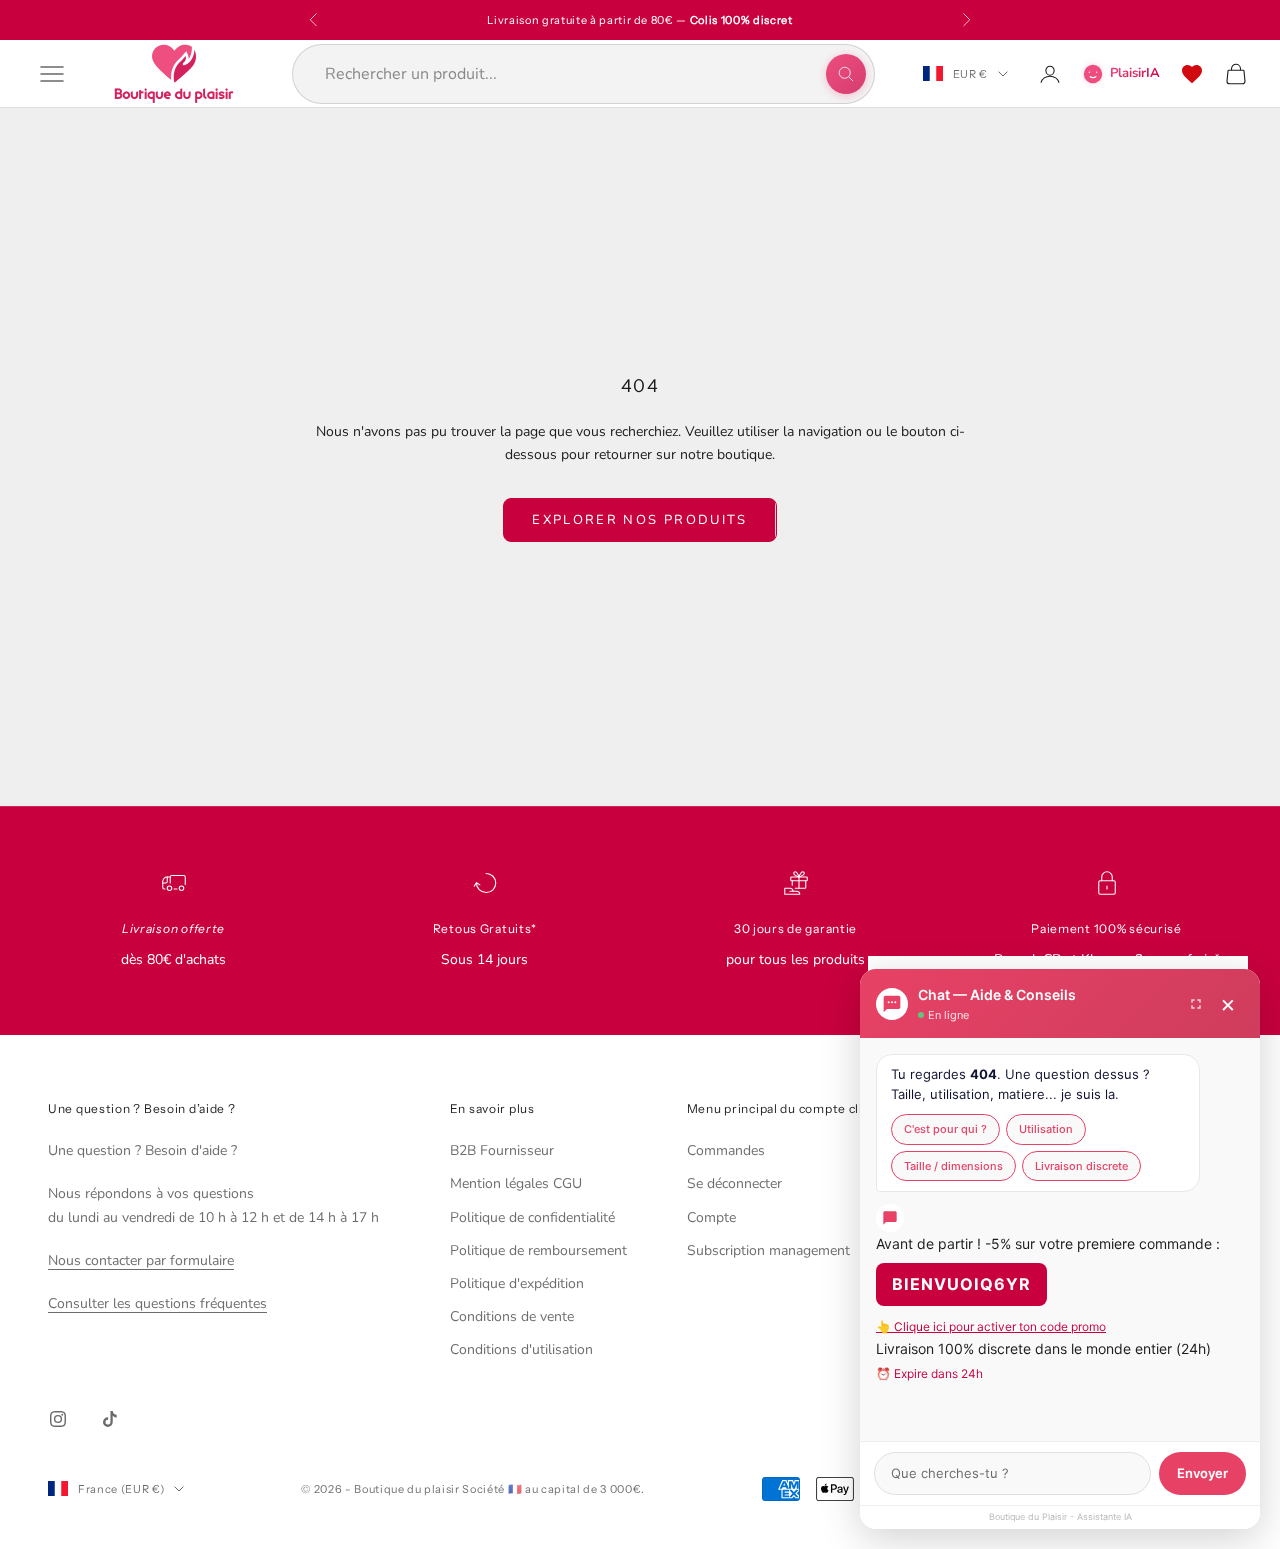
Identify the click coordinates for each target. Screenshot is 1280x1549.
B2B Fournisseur (502, 1150)
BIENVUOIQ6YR (961, 1284)
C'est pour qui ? (945, 1129)
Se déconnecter (734, 1183)
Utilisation (1046, 1129)
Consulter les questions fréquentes (157, 1303)
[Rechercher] (846, 74)
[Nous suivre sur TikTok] (110, 1419)
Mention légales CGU (516, 1183)
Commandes (726, 1150)
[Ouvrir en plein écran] (1196, 1004)
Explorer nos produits (639, 520)
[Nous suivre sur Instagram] (58, 1419)
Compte (711, 1217)
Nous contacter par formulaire (141, 1260)
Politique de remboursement (538, 1250)
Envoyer (1202, 1473)
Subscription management (768, 1250)
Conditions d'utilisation (521, 1349)
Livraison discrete (1081, 1166)
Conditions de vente (512, 1316)
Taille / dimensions (953, 1166)
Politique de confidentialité (532, 1217)
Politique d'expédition (517, 1283)
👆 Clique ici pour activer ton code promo (991, 1326)
